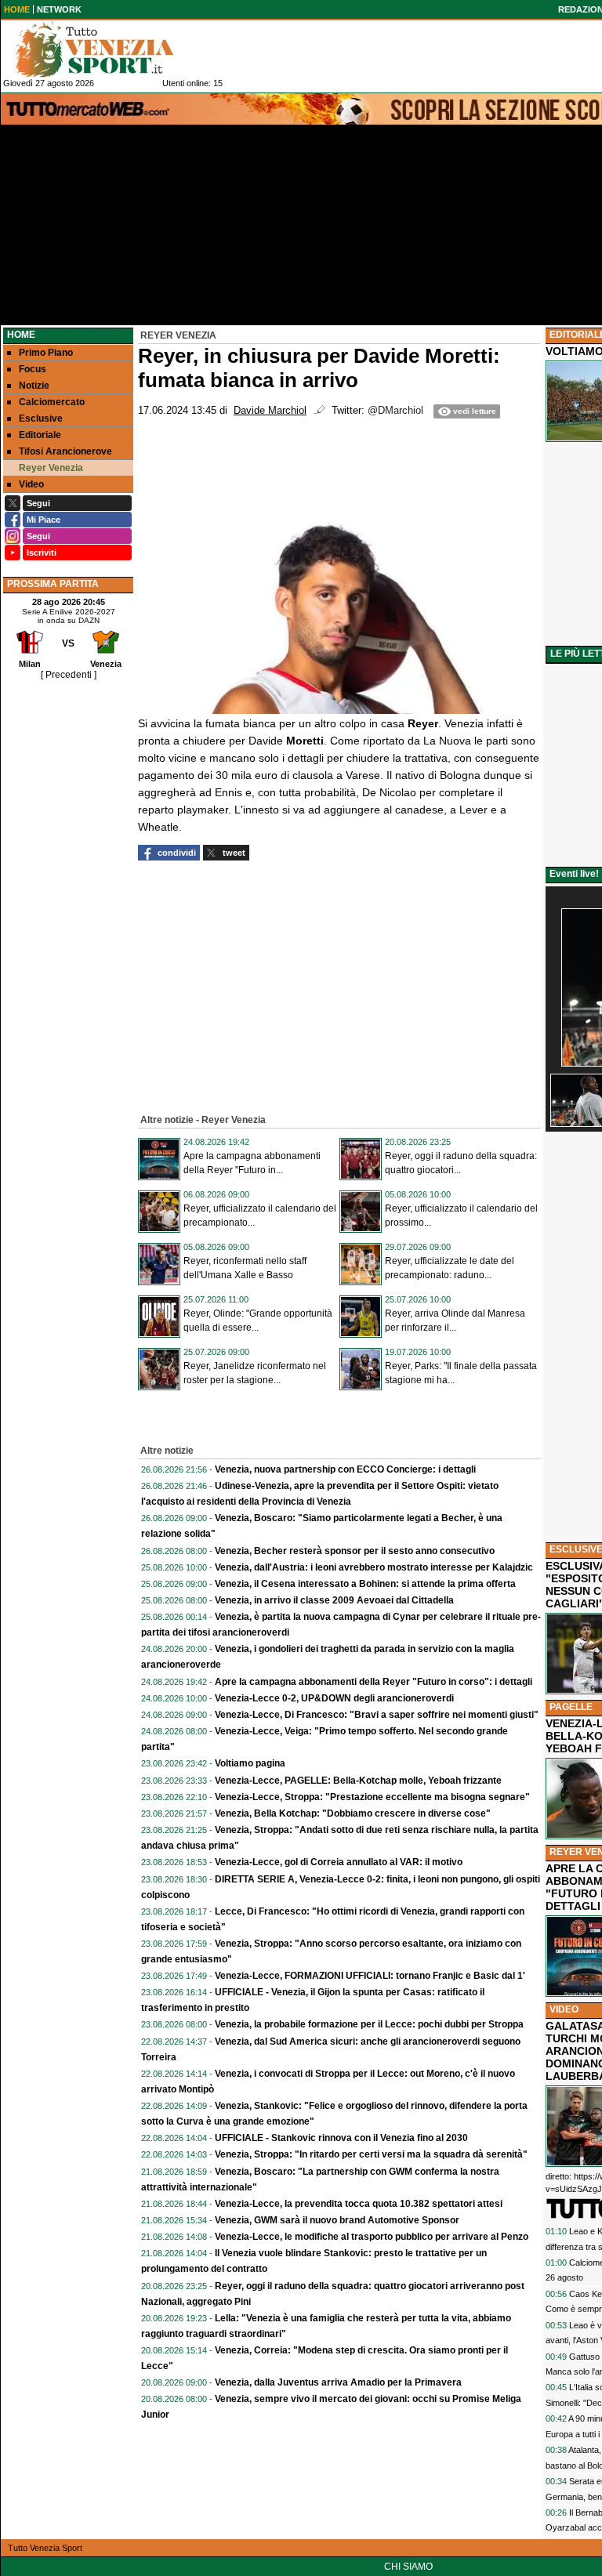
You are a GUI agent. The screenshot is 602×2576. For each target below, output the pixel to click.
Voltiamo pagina (250, 1763)
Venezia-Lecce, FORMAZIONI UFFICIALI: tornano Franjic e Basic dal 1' (370, 1976)
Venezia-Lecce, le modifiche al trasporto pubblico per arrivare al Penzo (372, 2237)
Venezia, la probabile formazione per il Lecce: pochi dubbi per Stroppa (369, 2024)
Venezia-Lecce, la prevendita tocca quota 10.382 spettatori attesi (359, 2204)
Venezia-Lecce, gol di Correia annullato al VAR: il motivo (339, 1862)
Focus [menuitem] (33, 369)
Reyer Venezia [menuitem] (51, 468)
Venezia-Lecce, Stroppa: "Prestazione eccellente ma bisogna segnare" (372, 1797)
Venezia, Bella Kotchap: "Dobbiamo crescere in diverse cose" (353, 1813)
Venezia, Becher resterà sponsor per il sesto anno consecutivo (355, 1551)
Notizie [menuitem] (34, 386)
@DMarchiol (395, 411)
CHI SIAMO (408, 2567)
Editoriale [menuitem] (40, 435)
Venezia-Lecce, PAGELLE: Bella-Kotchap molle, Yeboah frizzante (358, 1781)
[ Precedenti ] (69, 675)
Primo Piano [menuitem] (46, 353)
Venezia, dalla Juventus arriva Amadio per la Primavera (338, 2382)
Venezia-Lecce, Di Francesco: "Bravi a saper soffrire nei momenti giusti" (377, 1715)
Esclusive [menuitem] (41, 418)
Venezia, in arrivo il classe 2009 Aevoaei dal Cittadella (334, 1600)
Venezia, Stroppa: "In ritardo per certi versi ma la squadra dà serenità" (371, 2154)
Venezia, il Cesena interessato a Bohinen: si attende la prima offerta (365, 1584)
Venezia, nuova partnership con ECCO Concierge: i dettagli (345, 1469)
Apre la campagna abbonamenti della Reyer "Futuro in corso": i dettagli (374, 1682)
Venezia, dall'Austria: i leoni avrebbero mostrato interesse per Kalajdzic (374, 1567)
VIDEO (564, 2009)
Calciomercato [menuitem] (52, 402)
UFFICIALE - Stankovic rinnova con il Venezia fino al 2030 (341, 2138)
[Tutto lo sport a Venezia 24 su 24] (107, 49)
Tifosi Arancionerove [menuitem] (65, 451)
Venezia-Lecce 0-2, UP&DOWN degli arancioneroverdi (334, 1698)
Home (21, 335)
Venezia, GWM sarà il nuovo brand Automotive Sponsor (337, 2220)
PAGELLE (571, 1707)
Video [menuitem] (31, 484)
